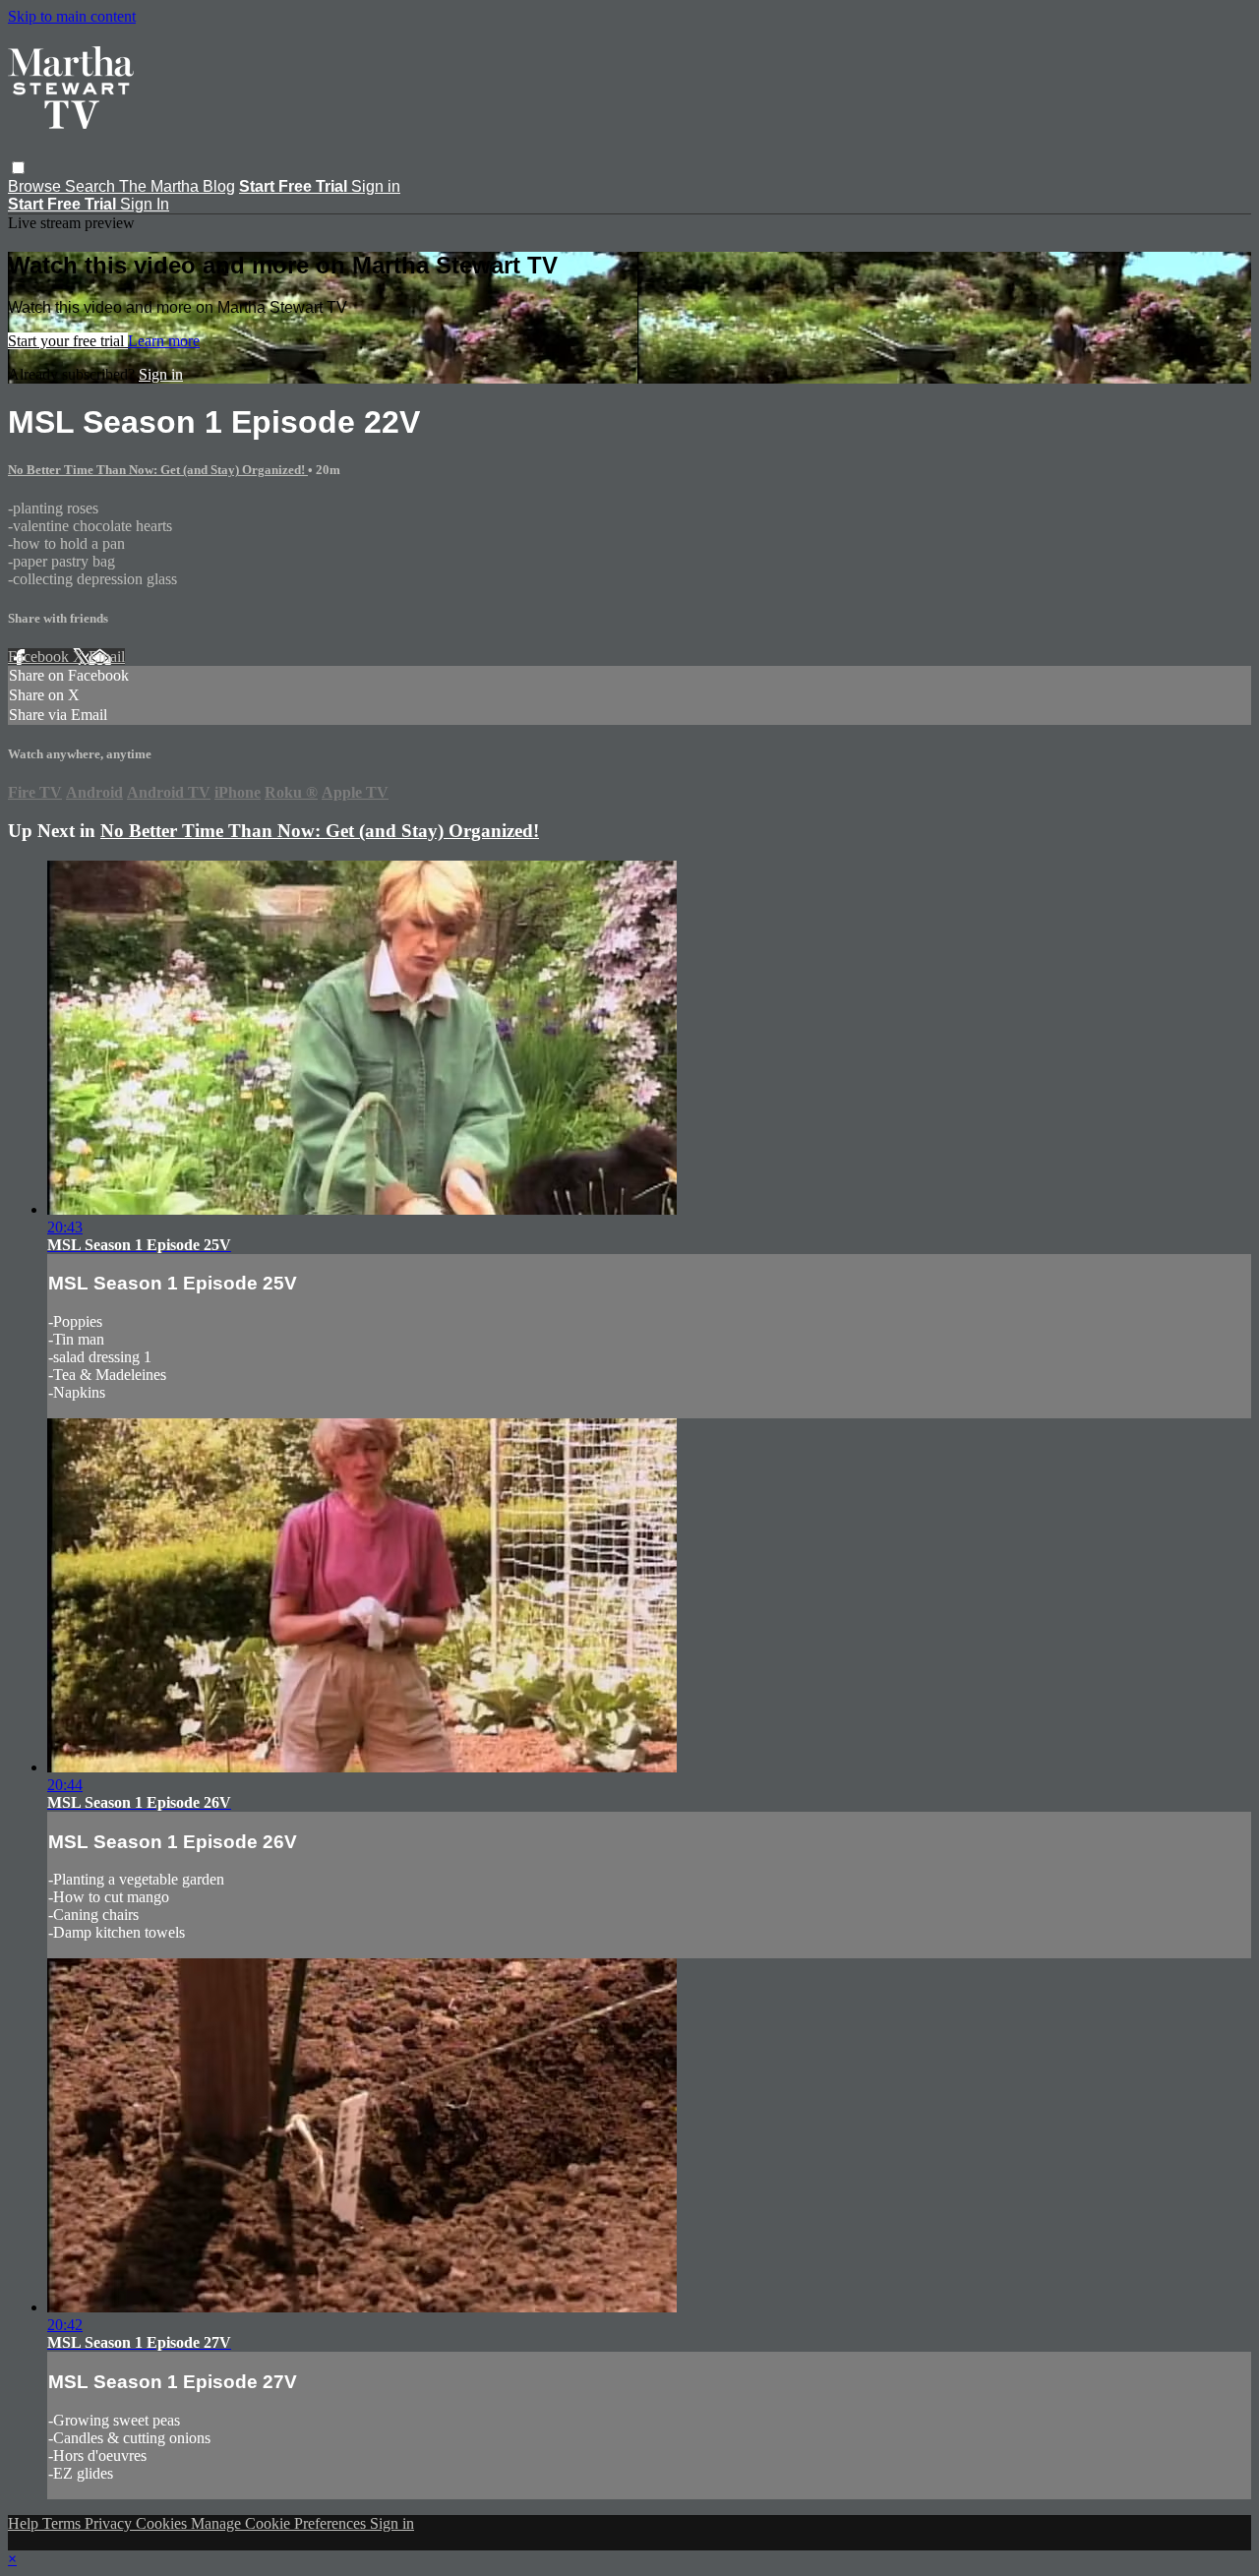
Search (92, 186)
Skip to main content (72, 16)
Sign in (376, 186)
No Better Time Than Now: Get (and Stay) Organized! (158, 470)
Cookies (163, 2523)
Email (107, 657)
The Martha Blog (177, 186)
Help (25, 2523)
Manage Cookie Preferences (280, 2523)
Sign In (145, 204)
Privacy (110, 2523)
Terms (63, 2523)
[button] (18, 168)
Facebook (40, 657)
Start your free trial (68, 341)
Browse (36, 186)
